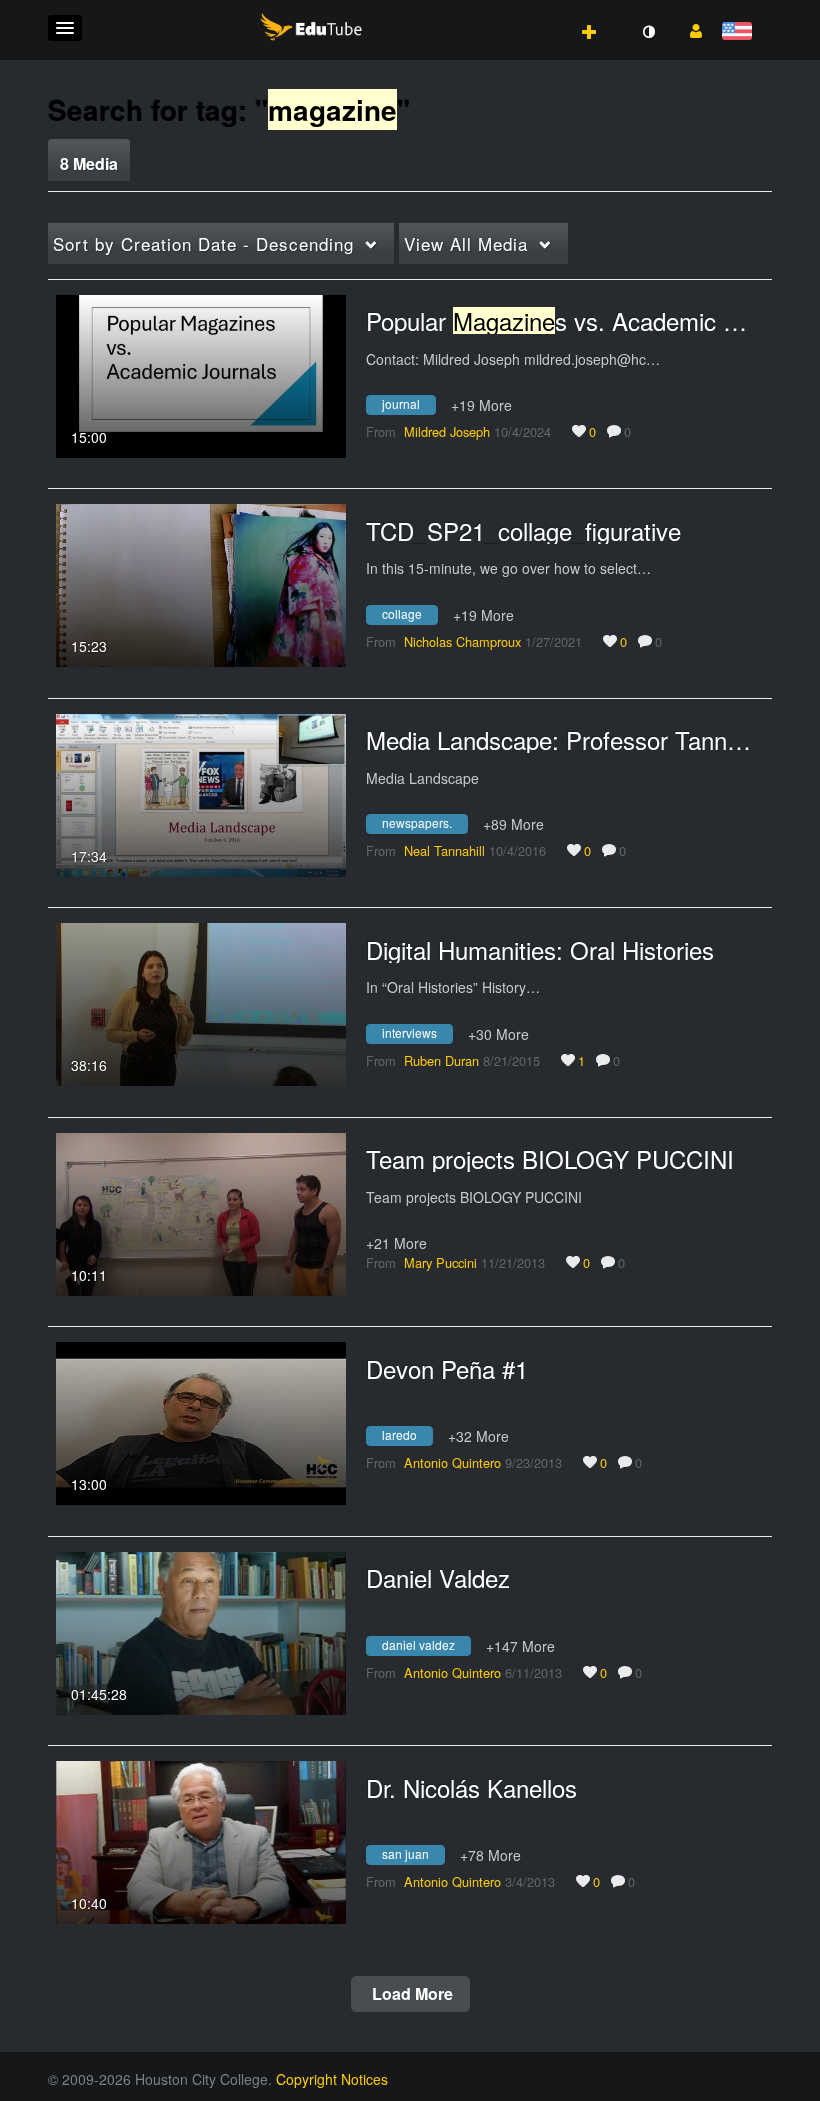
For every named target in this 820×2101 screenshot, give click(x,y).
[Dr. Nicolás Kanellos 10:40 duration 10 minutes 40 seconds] (201, 1840)
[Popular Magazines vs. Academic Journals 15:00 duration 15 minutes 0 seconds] (201, 374)
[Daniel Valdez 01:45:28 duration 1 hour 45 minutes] (201, 1631)
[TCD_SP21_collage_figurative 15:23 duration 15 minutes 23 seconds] (201, 583)
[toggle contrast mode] (648, 32)
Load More (410, 1993)
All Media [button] (466, 243)
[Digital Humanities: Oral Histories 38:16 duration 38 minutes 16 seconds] (201, 1002)
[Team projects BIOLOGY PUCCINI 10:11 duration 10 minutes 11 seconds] (201, 1212)
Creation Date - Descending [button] (203, 243)
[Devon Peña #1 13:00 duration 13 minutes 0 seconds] (201, 1421)
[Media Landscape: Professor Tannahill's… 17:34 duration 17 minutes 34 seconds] (201, 793)
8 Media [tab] (89, 163)
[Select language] (740, 32)
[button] (65, 28)
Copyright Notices (332, 2079)
